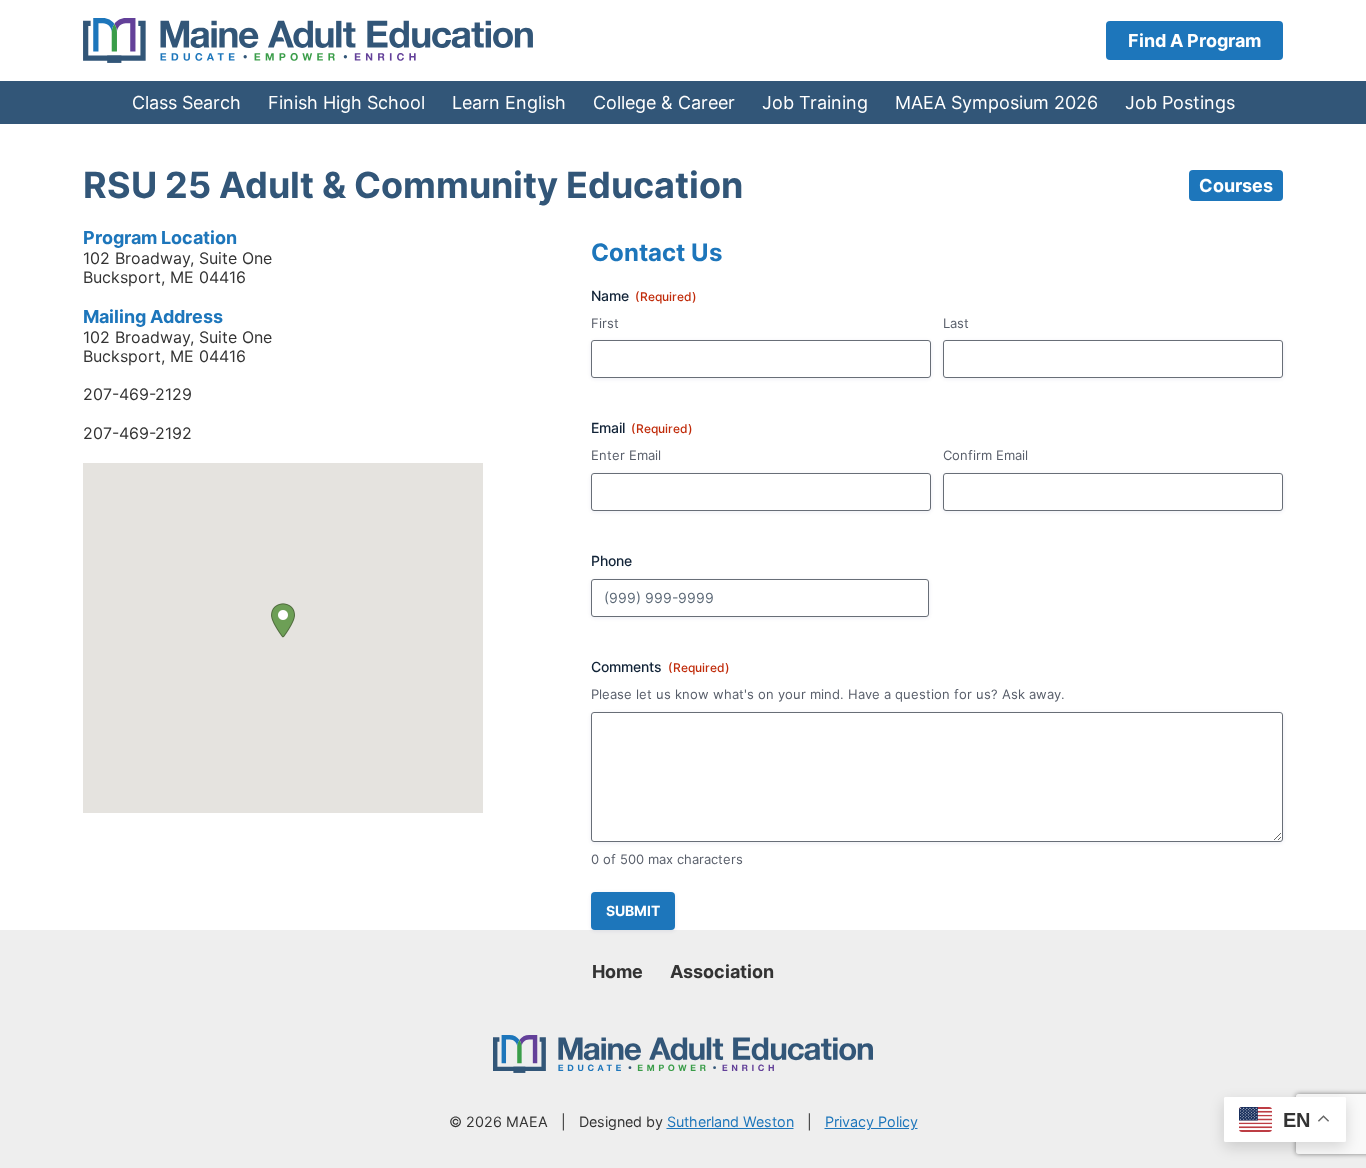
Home (617, 971)
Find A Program (1194, 40)
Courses (1236, 185)
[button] (283, 620)
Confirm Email (985, 455)
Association (722, 971)
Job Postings (1180, 102)
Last (956, 323)
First (605, 323)
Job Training (815, 102)
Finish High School (346, 102)
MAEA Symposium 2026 (996, 102)
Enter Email (626, 455)
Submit (633, 910)
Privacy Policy (871, 1121)
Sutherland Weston (730, 1121)
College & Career (664, 102)
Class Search (186, 102)
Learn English (509, 102)
